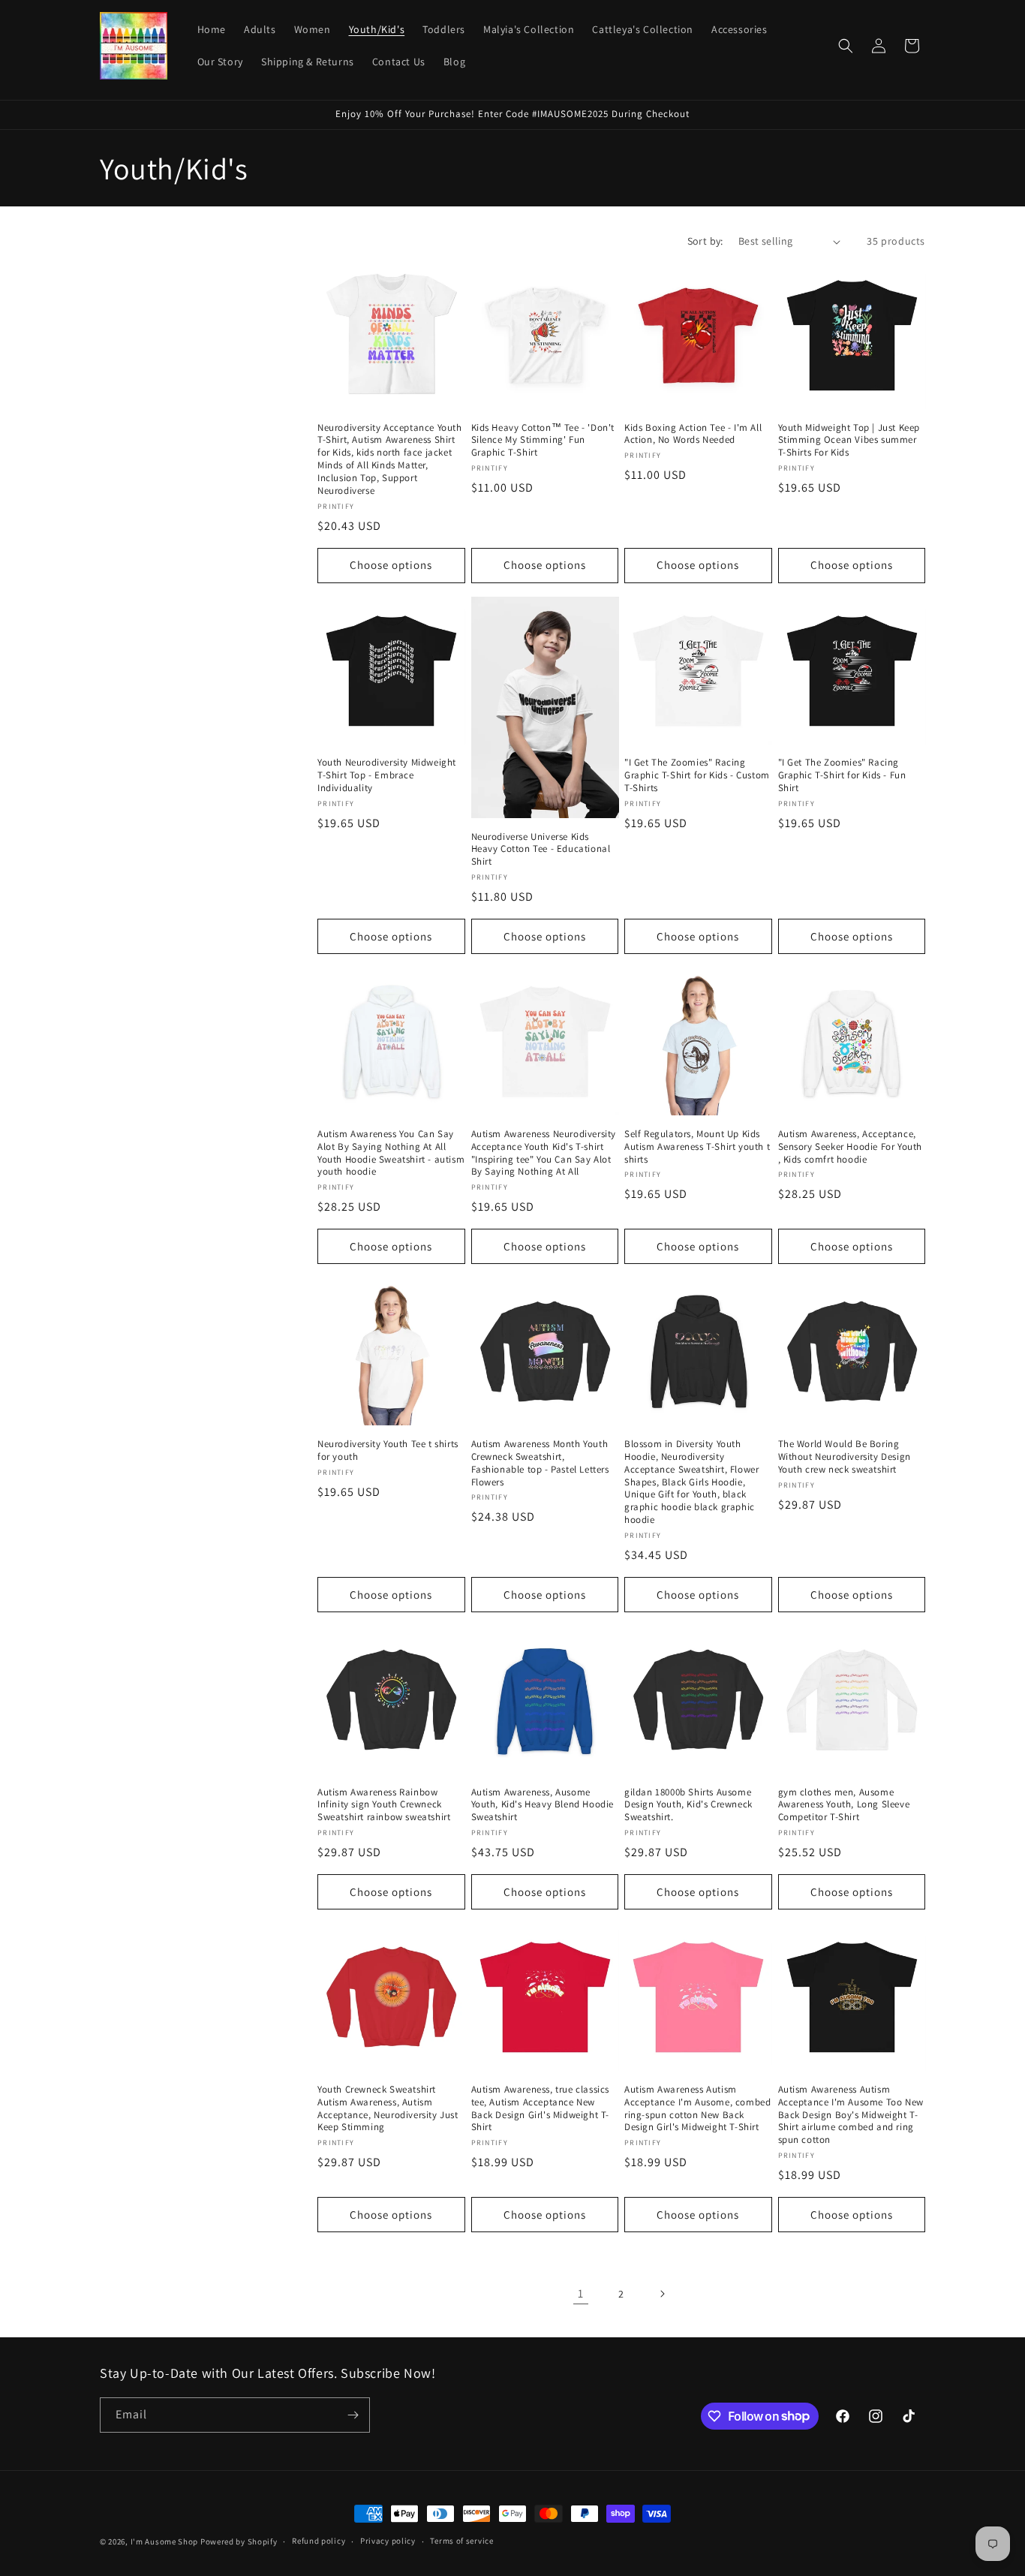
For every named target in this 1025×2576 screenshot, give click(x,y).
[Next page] (662, 2294)
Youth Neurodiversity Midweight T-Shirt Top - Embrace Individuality (387, 775)
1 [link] (581, 2293)
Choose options (391, 565)
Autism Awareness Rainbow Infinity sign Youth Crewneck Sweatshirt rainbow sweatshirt (384, 1805)
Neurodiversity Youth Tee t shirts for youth (388, 1451)
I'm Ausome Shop (165, 2541)
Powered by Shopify (239, 2541)
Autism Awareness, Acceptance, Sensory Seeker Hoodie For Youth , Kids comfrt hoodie (851, 1147)
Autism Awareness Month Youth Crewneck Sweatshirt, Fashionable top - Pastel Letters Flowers (540, 1463)
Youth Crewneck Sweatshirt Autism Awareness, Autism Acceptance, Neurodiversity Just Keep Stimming (388, 2109)
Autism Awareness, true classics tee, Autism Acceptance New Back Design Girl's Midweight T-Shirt (541, 2109)
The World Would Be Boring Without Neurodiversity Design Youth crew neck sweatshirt (845, 1457)
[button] (846, 46)
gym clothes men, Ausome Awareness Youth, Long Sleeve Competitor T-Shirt (844, 1805)
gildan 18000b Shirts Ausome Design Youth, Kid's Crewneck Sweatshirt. (688, 1805)
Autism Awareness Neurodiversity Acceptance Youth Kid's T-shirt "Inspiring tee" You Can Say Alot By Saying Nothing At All (544, 1153)
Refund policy (319, 2541)
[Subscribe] (353, 2415)
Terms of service (461, 2541)
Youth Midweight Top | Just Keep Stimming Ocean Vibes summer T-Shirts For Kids (849, 441)
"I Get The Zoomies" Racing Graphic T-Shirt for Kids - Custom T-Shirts (697, 775)
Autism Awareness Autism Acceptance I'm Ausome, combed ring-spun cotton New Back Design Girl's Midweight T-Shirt (697, 2109)
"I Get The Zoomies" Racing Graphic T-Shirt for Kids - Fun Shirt (842, 775)
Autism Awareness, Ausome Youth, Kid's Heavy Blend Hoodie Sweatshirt (543, 1805)
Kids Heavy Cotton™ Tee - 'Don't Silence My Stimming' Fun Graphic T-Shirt (543, 441)
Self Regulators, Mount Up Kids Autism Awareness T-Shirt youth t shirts (697, 1147)
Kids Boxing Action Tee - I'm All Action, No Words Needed (693, 434)
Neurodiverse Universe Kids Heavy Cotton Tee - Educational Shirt (541, 850)
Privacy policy (388, 2541)
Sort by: (705, 241)
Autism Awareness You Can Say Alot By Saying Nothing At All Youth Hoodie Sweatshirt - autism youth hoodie (391, 1153)
